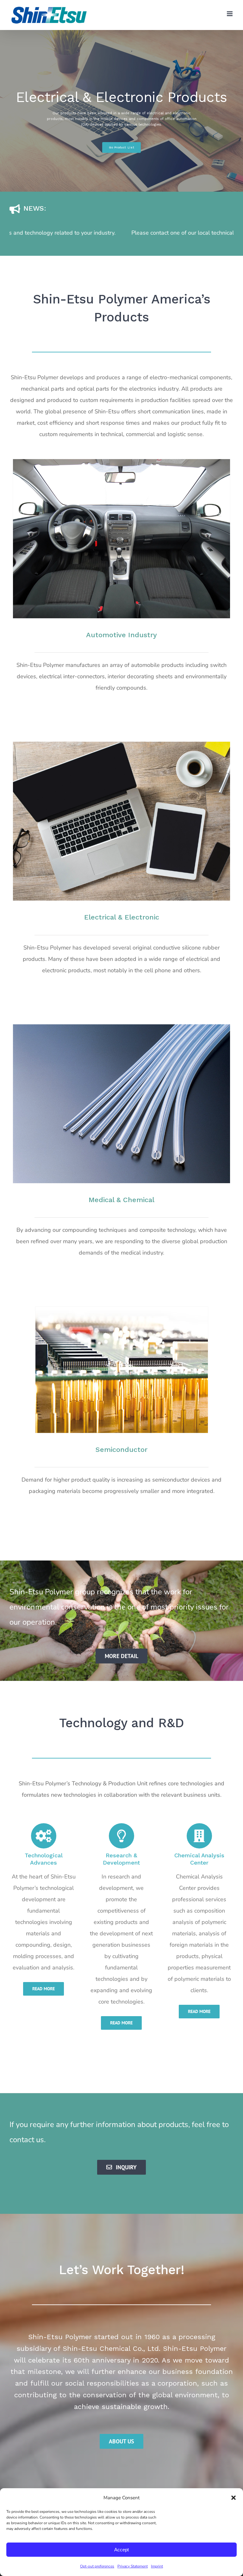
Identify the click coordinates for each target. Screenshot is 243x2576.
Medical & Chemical (121, 1200)
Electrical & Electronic (122, 917)
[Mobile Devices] (121, 745)
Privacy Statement (133, 2566)
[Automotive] (121, 462)
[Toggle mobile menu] (230, 14)
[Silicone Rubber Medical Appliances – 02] (121, 1027)
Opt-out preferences (97, 2566)
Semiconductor (121, 1450)
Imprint (157, 2566)
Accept (121, 2550)
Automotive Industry (121, 635)
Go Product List (121, 146)
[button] (234, 2498)
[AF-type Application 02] (122, 1309)
